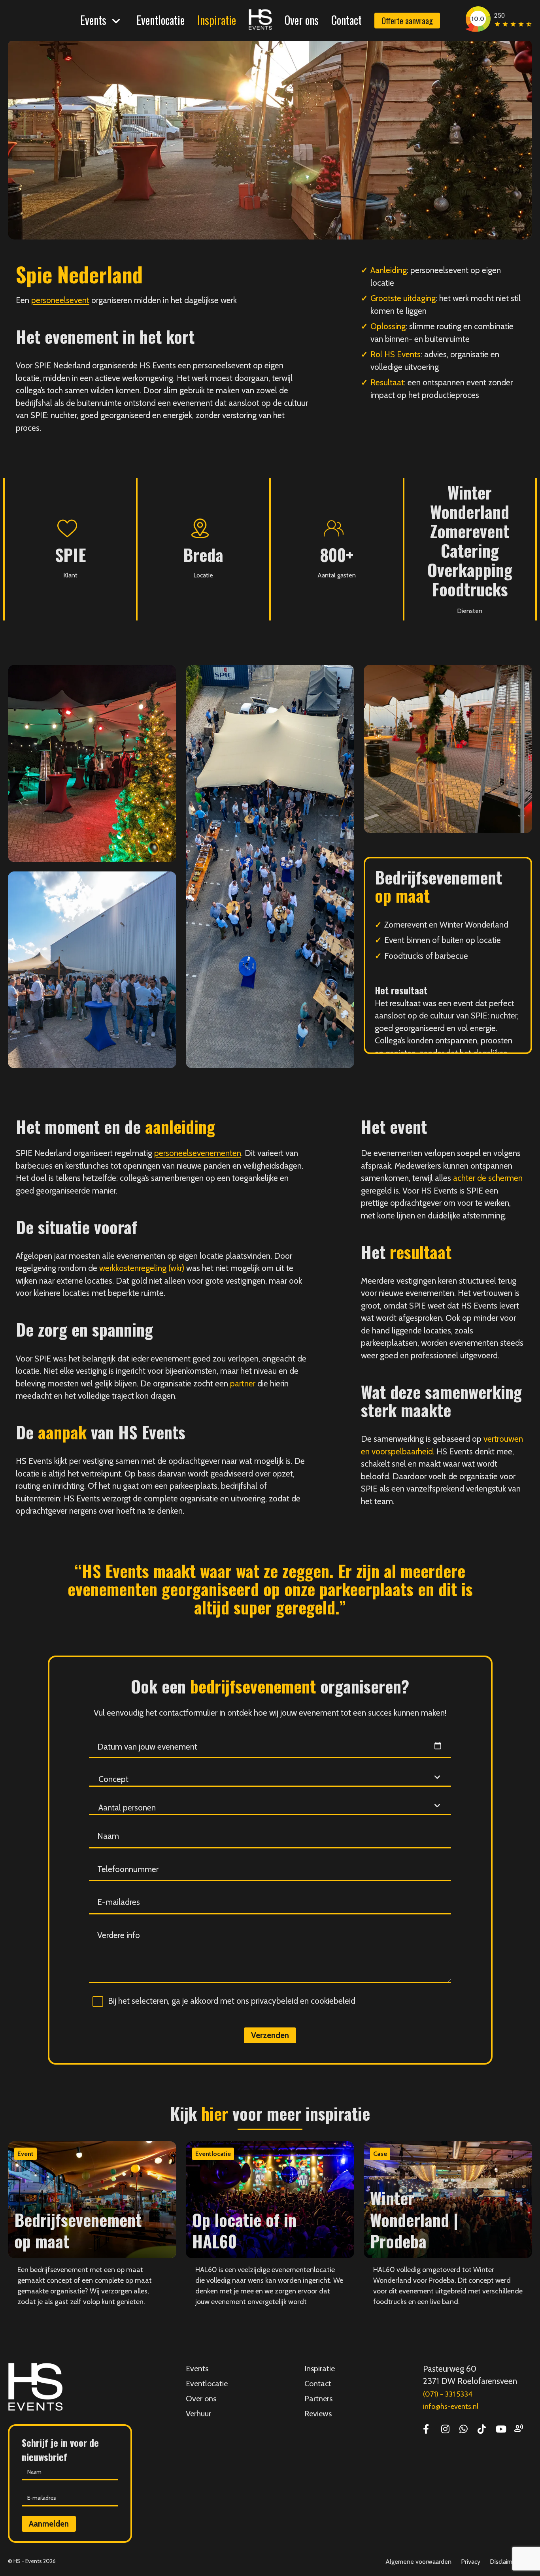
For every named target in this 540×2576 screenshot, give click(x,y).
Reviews (318, 2414)
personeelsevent (60, 300)
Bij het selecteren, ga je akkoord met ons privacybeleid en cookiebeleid (232, 2001)
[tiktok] (482, 2430)
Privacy (471, 2562)
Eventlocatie (160, 20)
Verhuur (198, 2414)
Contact (346, 20)
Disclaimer (504, 2562)
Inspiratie (217, 20)
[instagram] (445, 2430)
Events (93, 20)
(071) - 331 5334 (448, 2394)
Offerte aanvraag (407, 20)
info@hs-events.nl (451, 2406)
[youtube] (501, 2430)
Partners (318, 2399)
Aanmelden (49, 2524)
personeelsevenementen (198, 1153)
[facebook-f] (426, 2430)
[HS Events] (260, 25)
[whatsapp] (464, 2430)
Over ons (302, 20)
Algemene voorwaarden (418, 2562)
